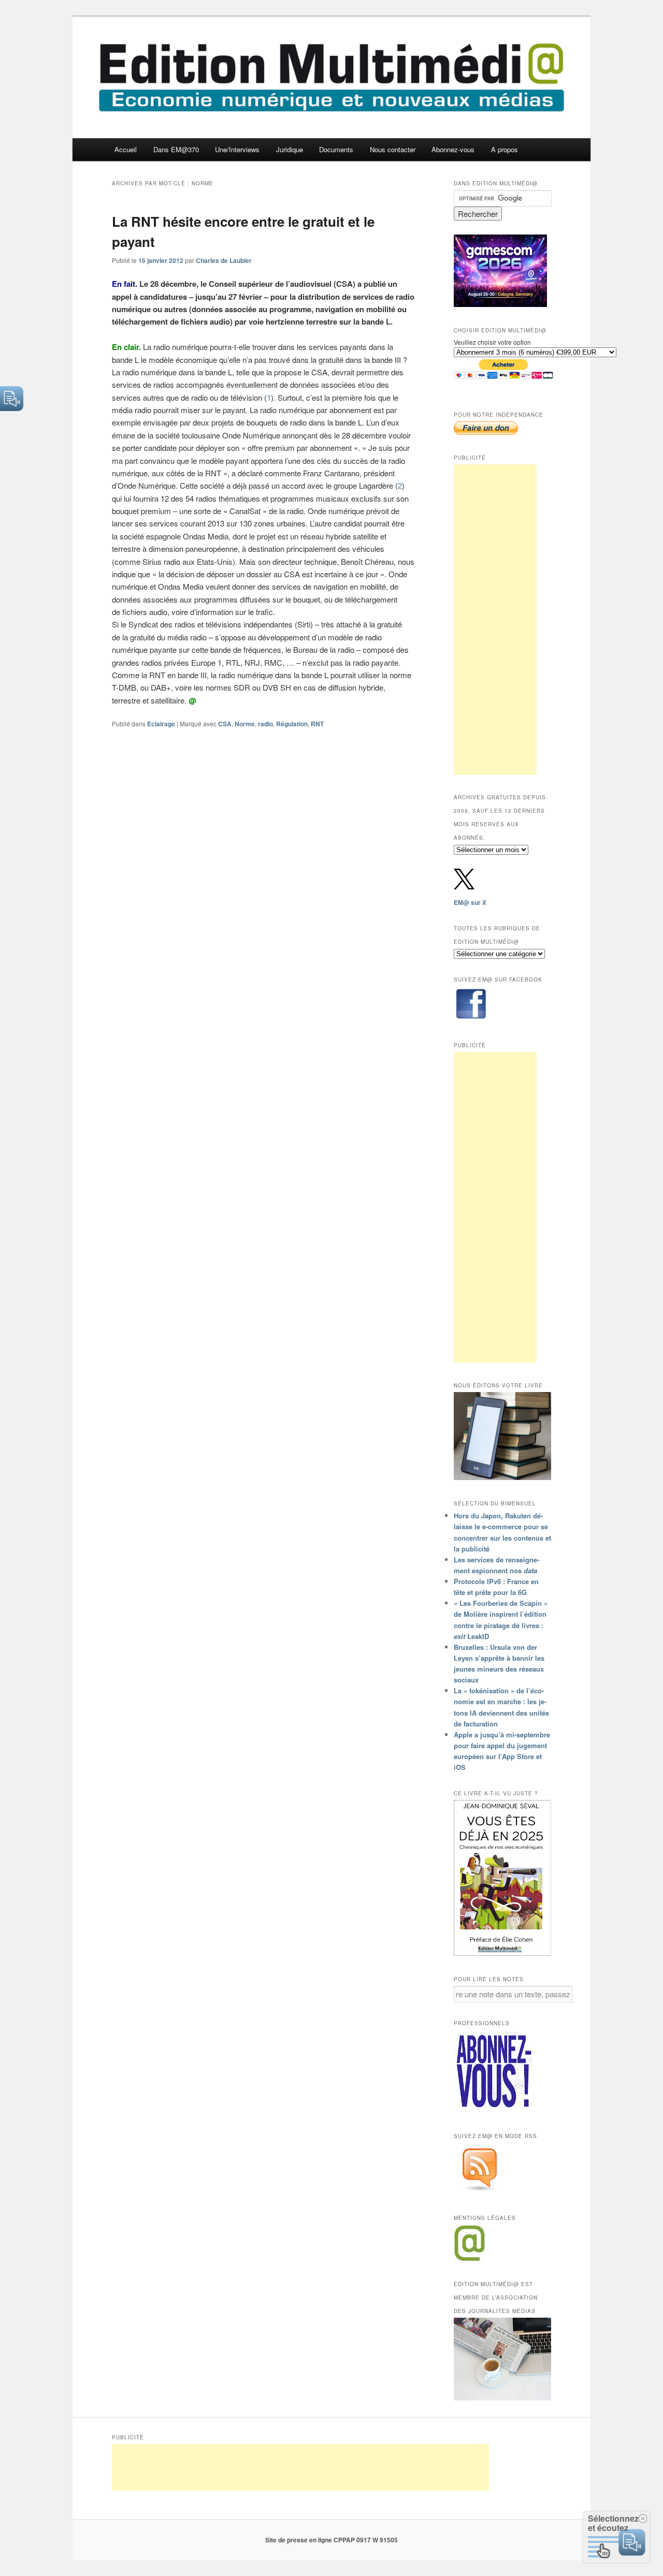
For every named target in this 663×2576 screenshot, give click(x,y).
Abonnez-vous (453, 149)
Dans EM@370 (176, 149)
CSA (225, 724)
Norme (245, 724)
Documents (336, 149)
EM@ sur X (470, 902)
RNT (317, 724)
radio (265, 724)
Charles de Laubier (224, 260)
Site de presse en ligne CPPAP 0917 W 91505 (331, 2540)
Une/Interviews (237, 149)
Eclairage (161, 724)
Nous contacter (393, 149)
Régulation (292, 724)
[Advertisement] (495, 620)
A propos (505, 149)
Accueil (126, 149)
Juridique (290, 149)
